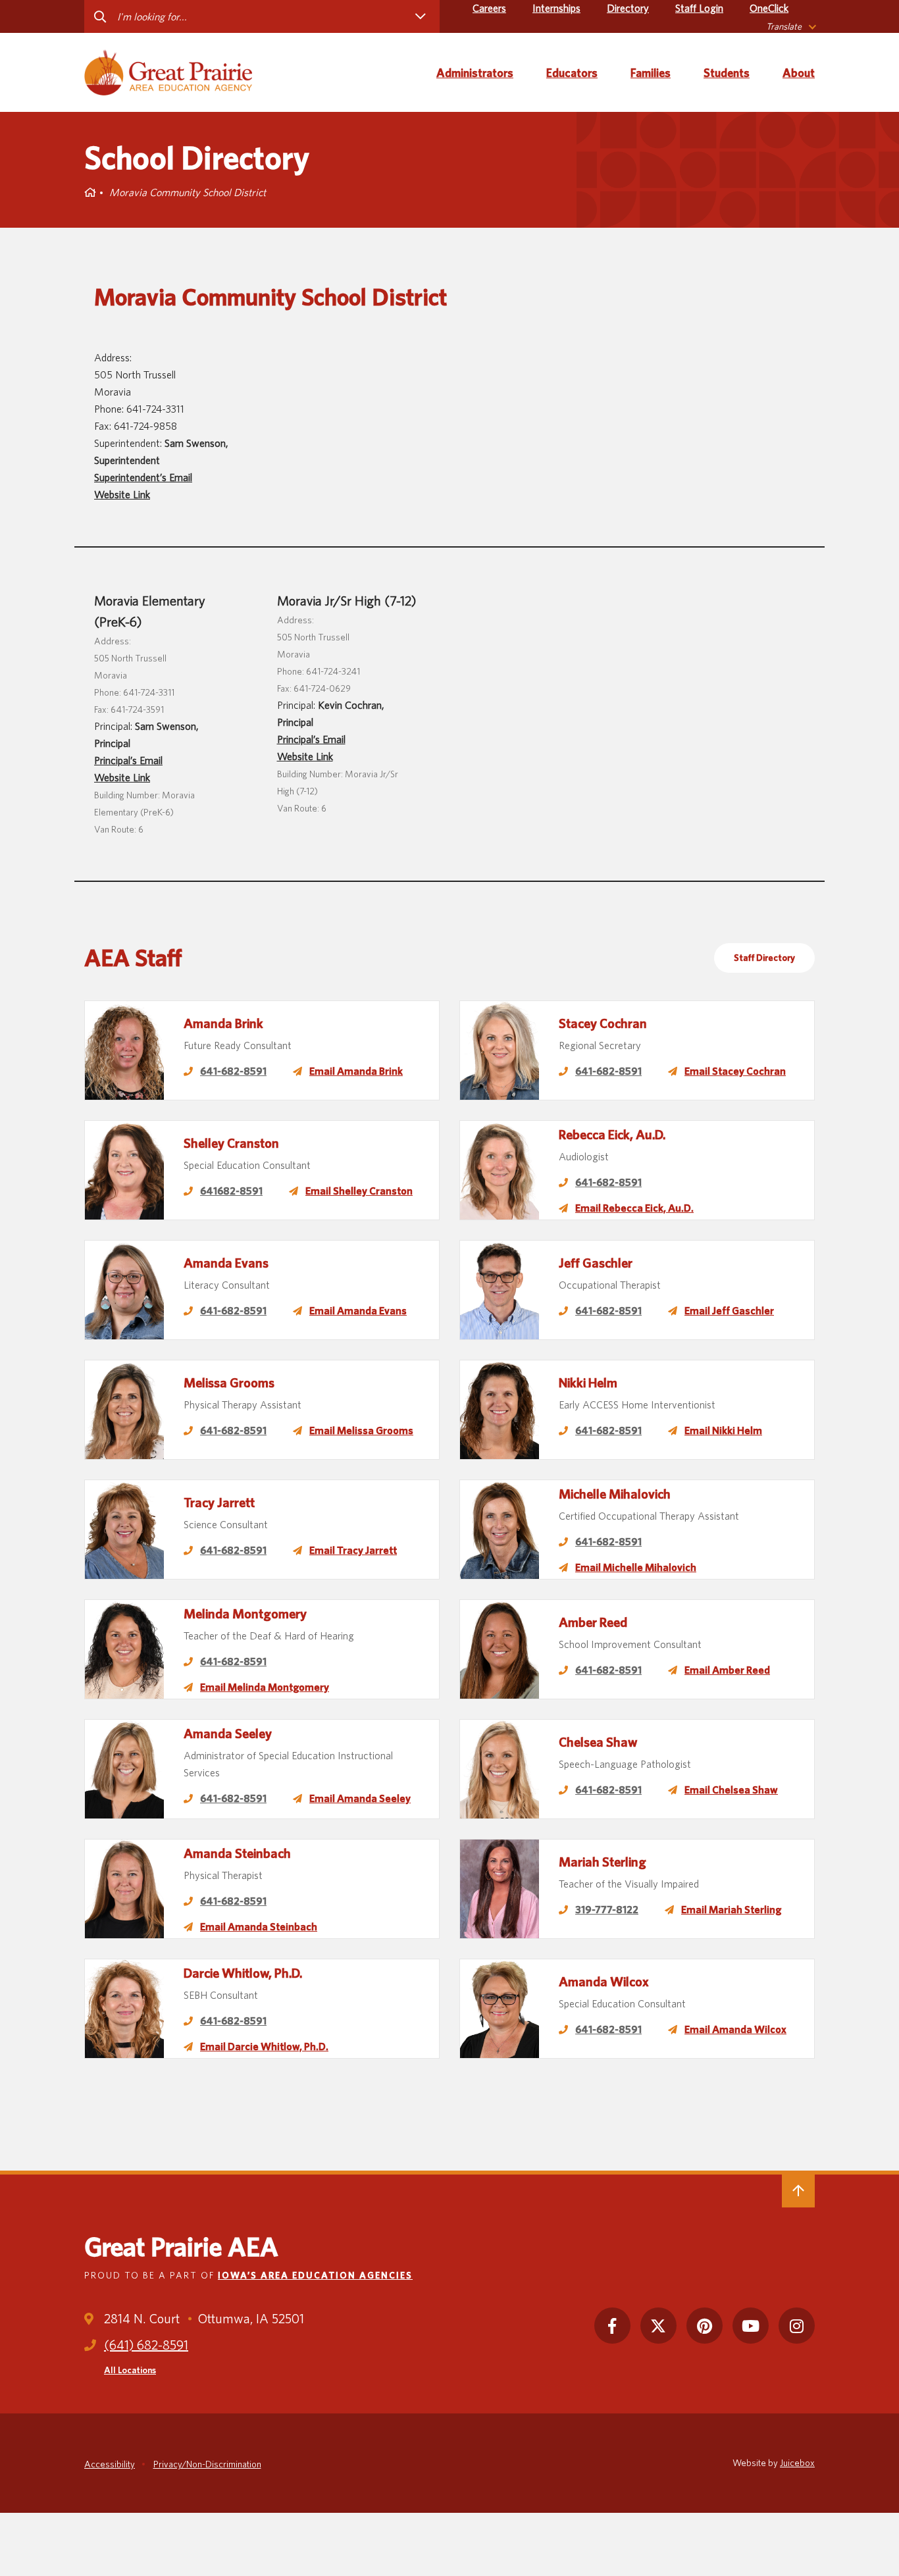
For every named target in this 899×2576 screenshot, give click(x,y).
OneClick (769, 8)
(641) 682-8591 (146, 2345)
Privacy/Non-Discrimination (207, 2464)
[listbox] (790, 27)
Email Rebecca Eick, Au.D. (634, 1208)
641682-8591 (231, 1191)
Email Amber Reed (727, 1670)
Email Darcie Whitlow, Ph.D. (264, 2047)
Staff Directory (764, 958)
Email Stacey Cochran (735, 1071)
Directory (628, 8)
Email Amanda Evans (358, 1311)
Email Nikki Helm (723, 1430)
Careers (489, 8)
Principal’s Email (128, 760)
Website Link (122, 495)
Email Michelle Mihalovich (636, 1567)
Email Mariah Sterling (731, 1910)
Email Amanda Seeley (360, 1798)
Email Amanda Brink (356, 1071)
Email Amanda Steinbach (259, 1927)
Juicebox (797, 2463)
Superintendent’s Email (143, 477)
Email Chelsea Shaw (731, 1790)
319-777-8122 (607, 1910)
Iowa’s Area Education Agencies (315, 2275)
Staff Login (699, 8)
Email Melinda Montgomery (265, 1687)
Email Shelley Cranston (359, 1191)
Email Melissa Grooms (361, 1430)
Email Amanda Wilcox (735, 2029)
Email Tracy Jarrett (353, 1550)
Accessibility (110, 2464)
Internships (556, 8)
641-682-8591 (233, 1071)
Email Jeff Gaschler (729, 1311)
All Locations (130, 2370)
